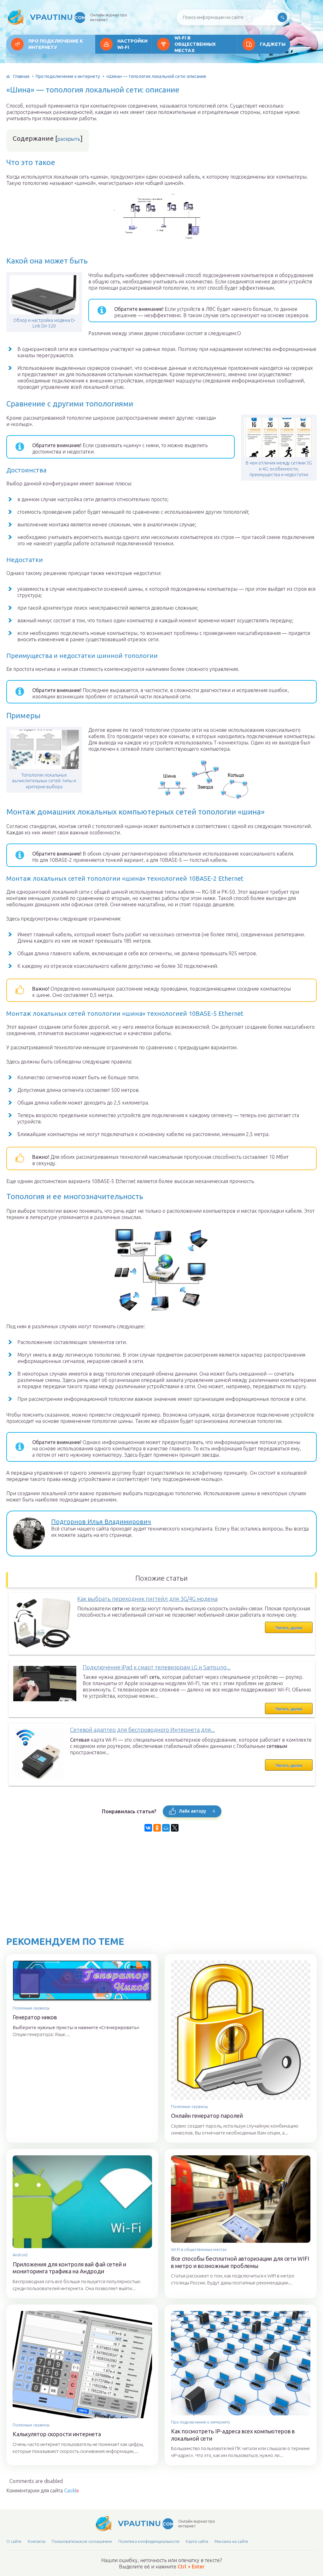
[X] (175, 1828)
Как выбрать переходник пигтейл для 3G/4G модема (147, 1599)
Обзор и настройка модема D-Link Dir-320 (44, 323)
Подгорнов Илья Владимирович (101, 1522)
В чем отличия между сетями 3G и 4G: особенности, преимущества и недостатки (279, 469)
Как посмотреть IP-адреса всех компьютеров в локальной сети (233, 2435)
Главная (21, 76)
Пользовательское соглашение (82, 2541)
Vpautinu (58, 17)
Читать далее (289, 1628)
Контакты (37, 2541)
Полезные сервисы (31, 2008)
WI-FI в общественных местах (195, 44)
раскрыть (69, 139)
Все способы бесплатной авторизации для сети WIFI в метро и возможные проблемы (240, 2262)
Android (20, 2255)
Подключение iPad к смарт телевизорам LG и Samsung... (157, 1667)
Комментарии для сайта (43, 2490)
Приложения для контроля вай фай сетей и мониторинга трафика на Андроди (69, 2268)
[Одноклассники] (157, 1828)
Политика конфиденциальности (149, 2541)
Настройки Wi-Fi (132, 44)
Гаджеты (273, 44)
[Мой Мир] (166, 1828)
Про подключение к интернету (56, 44)
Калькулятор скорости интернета (57, 2434)
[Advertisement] (161, 1892)
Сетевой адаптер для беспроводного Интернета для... (142, 1730)
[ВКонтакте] (148, 1828)
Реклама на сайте (231, 2541)
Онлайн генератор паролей (207, 2116)
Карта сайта (197, 2541)
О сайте (14, 2541)
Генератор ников (35, 2017)
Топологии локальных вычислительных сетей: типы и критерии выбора (44, 781)
